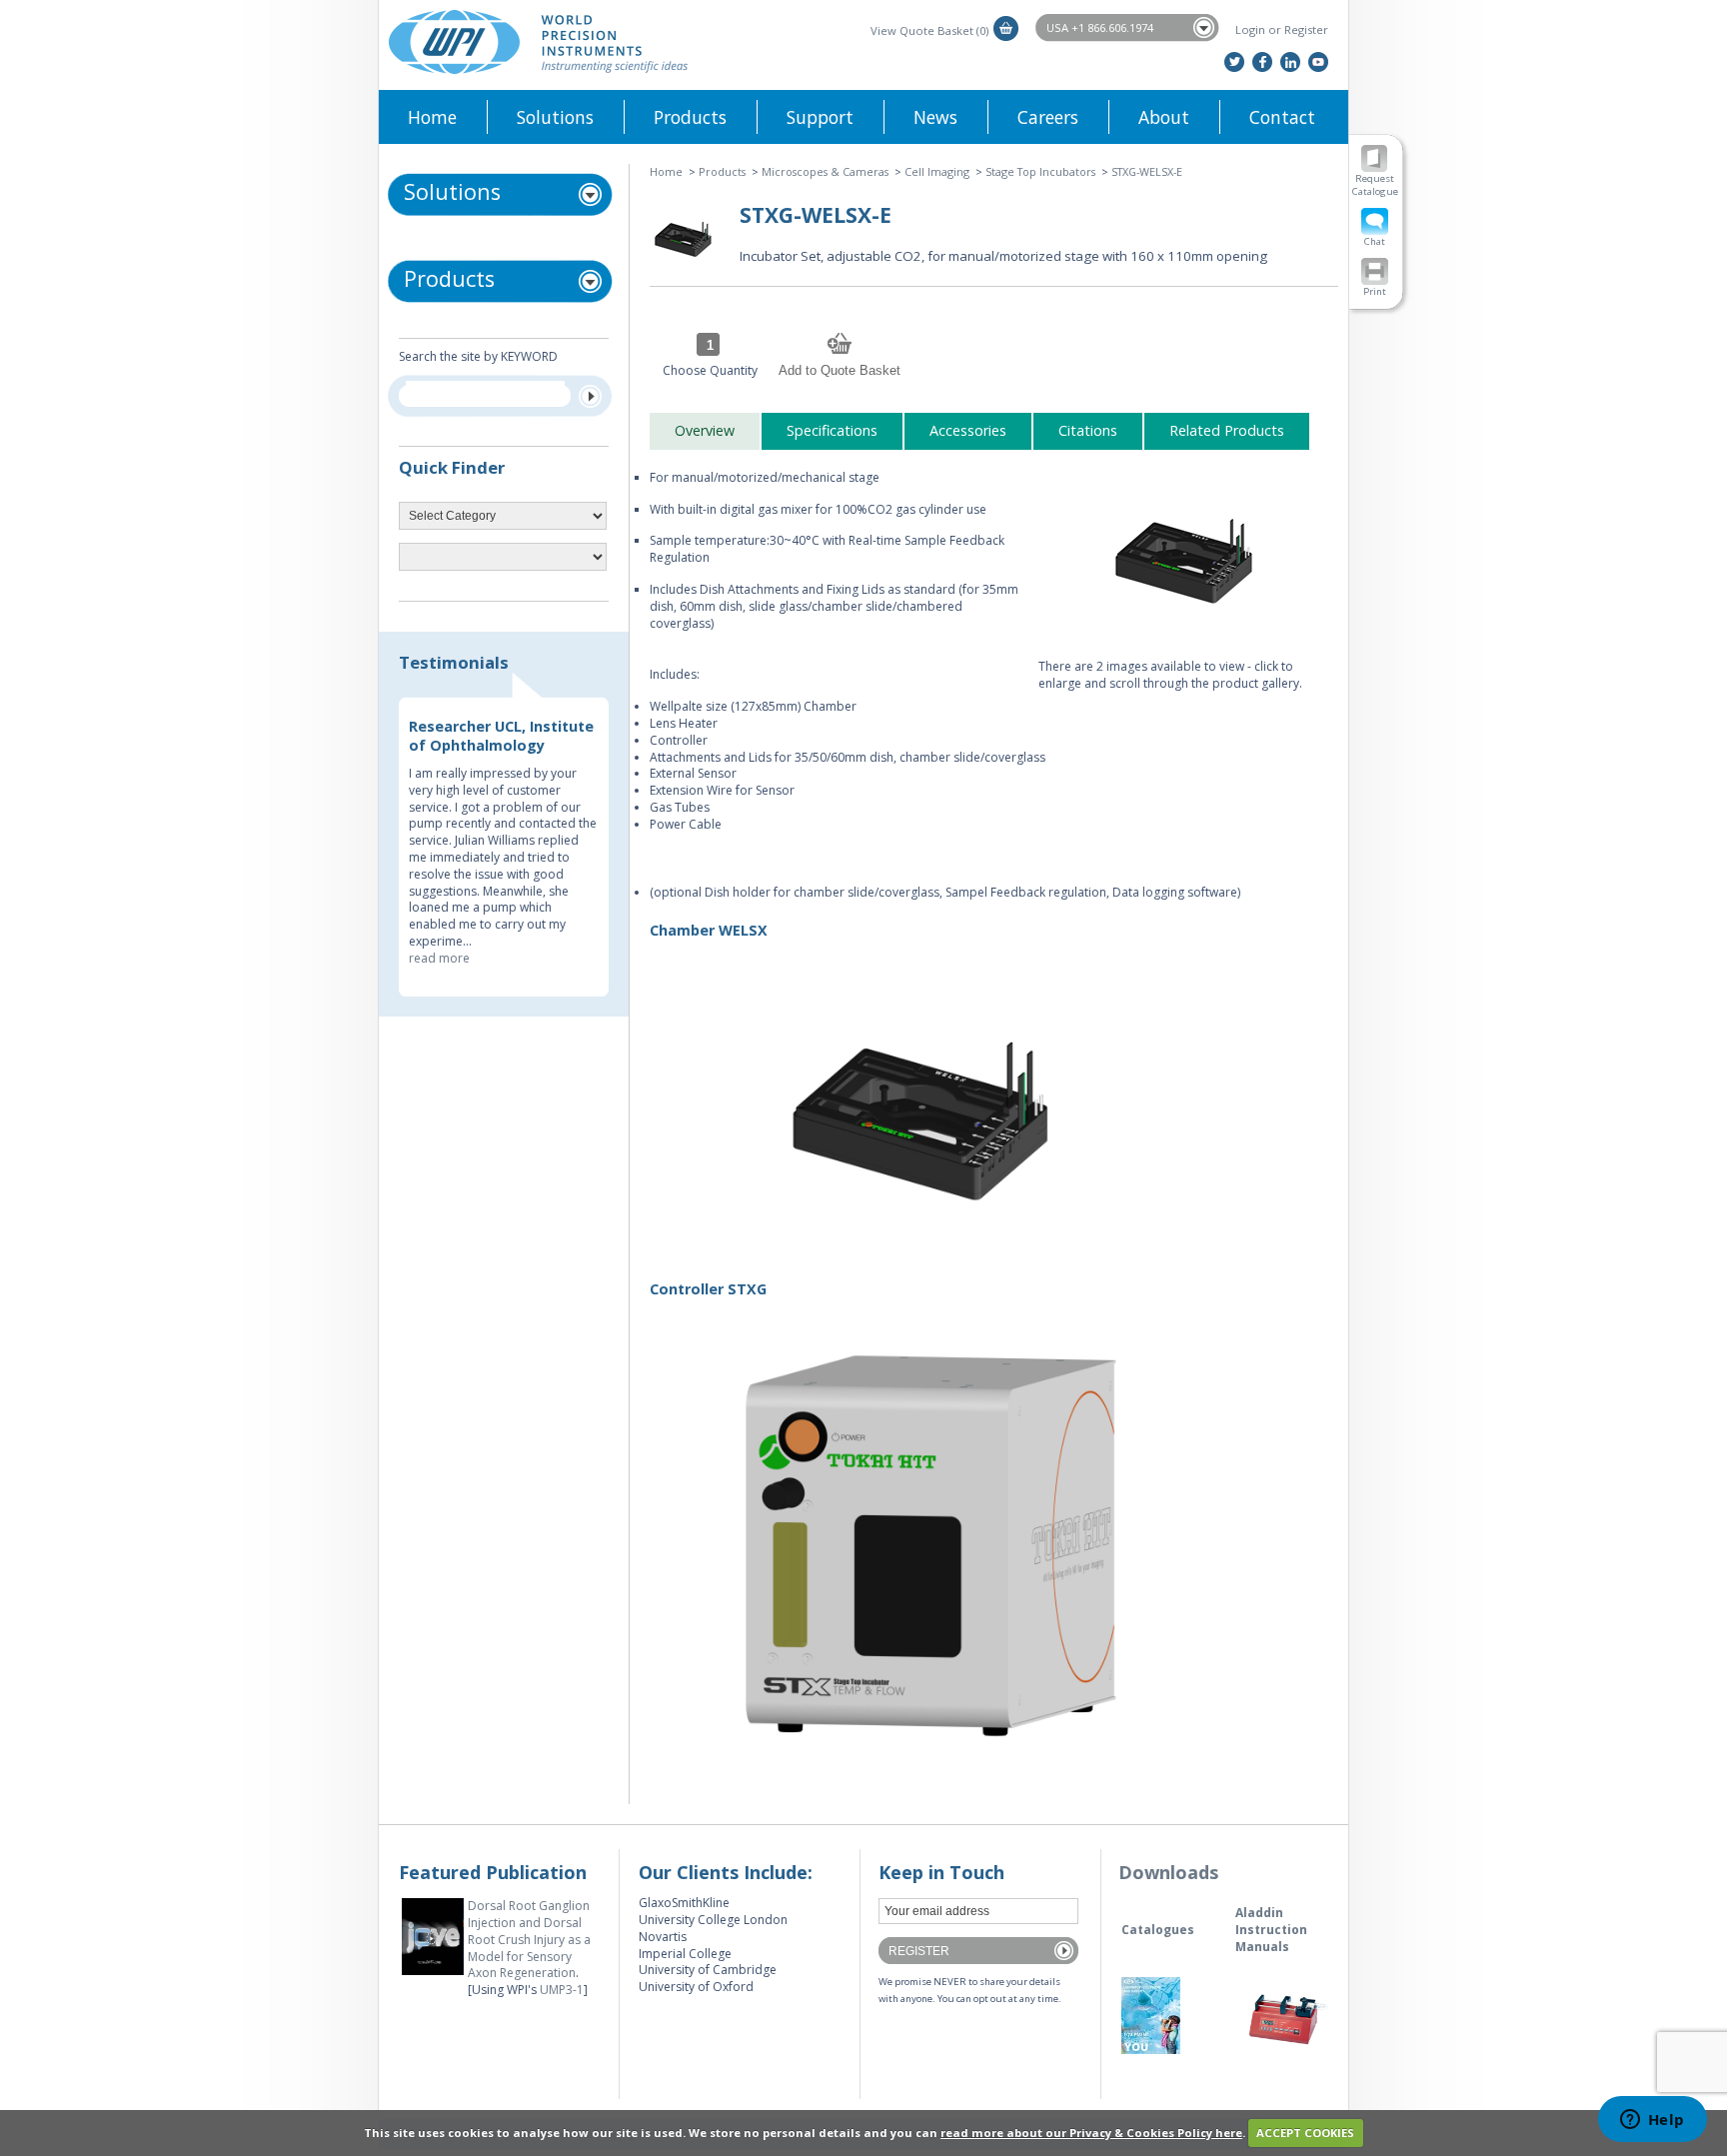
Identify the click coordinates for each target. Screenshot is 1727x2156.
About (1164, 117)
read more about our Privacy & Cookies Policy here (1091, 2133)
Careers (1048, 117)
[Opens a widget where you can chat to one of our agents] (1652, 2121)
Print (1375, 291)
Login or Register (1282, 29)
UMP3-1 (562, 1990)
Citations (1088, 430)
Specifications (832, 430)
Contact (1282, 117)
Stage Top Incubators (1040, 171)
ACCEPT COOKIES (1305, 2133)
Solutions (555, 117)
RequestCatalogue (1375, 185)
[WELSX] (1188, 554)
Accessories (968, 430)
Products (690, 117)
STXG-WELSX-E (1147, 171)
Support (820, 117)
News (935, 117)
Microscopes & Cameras (825, 171)
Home (432, 117)
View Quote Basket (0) (929, 30)
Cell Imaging (937, 171)
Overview (705, 430)
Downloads (1168, 1872)
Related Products (1227, 430)
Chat (1375, 241)
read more (439, 958)
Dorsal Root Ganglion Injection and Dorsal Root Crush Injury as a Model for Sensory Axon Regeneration (529, 1939)
